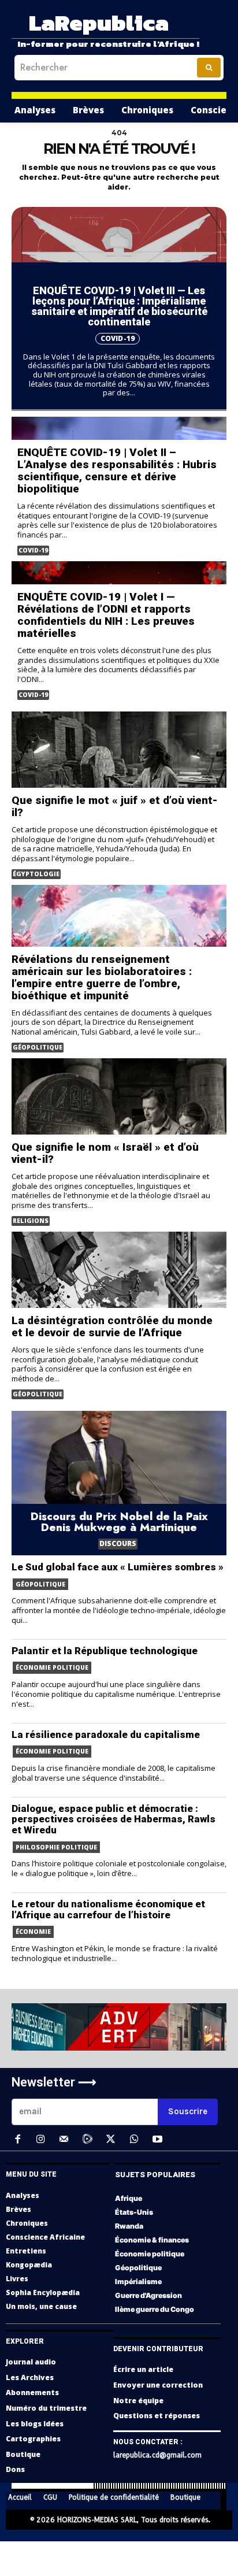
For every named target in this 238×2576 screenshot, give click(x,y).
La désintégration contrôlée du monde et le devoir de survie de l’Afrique (112, 1326)
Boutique (23, 2454)
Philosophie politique (56, 1847)
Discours (118, 1543)
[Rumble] (87, 2140)
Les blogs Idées (35, 2424)
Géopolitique (38, 1047)
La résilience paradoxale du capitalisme (106, 1734)
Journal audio (31, 2362)
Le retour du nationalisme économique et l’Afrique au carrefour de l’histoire (108, 1909)
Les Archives (30, 2377)
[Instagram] (40, 2140)
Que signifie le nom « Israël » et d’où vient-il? (105, 1153)
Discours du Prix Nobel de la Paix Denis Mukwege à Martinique (119, 1522)
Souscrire (188, 2111)
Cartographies (33, 2439)
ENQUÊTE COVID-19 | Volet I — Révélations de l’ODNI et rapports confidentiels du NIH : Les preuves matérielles (106, 615)
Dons (15, 2469)
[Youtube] (157, 2140)
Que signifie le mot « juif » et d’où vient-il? (115, 806)
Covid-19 (118, 338)
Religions (31, 1221)
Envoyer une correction (158, 2385)
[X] (111, 2140)
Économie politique (52, 1667)
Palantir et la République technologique (105, 1651)
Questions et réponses (157, 2416)
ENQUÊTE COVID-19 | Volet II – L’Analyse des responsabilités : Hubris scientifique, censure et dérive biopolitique (117, 470)
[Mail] (64, 2140)
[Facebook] (17, 2140)
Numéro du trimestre (46, 2408)
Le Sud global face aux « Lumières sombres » (118, 1567)
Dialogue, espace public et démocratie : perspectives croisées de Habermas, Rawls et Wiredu (114, 1819)
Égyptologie (36, 874)
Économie (33, 1932)
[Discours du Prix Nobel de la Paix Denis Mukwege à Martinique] (119, 1483)
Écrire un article (143, 2369)
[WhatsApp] (134, 2140)
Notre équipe (138, 2401)
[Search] (209, 68)
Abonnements (32, 2392)
